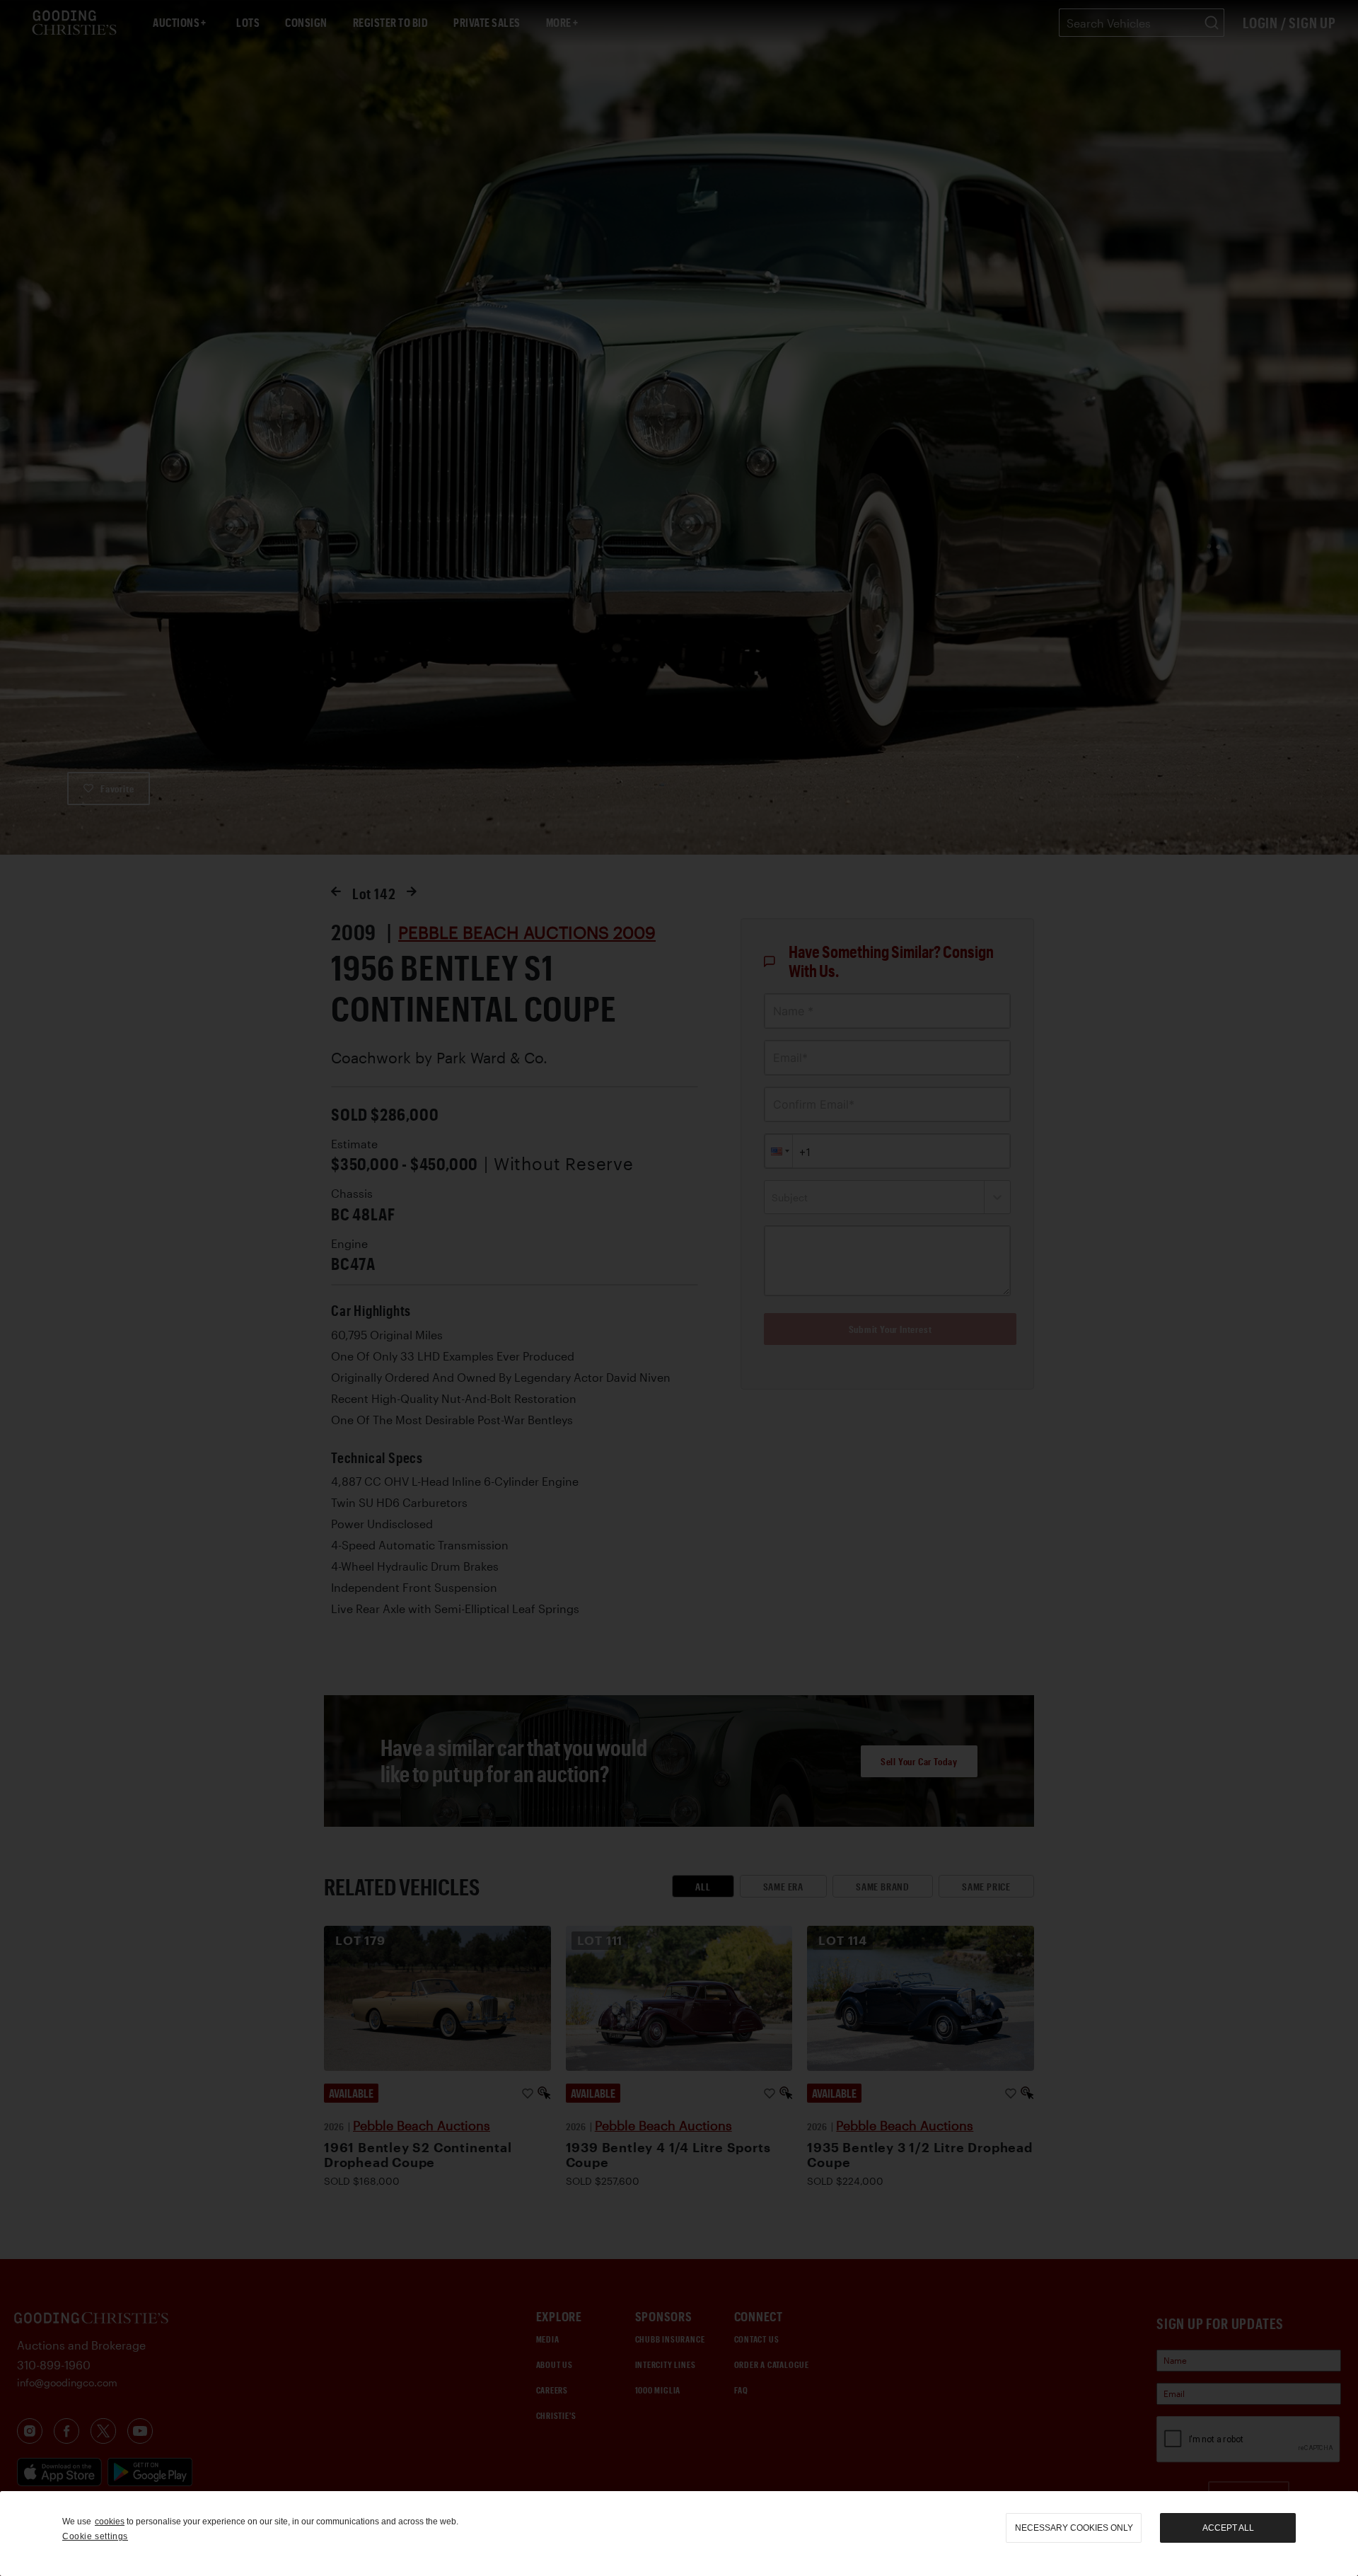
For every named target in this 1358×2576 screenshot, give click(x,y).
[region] (679, 2534)
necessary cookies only (1074, 2528)
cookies (110, 2522)
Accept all (1228, 2528)
